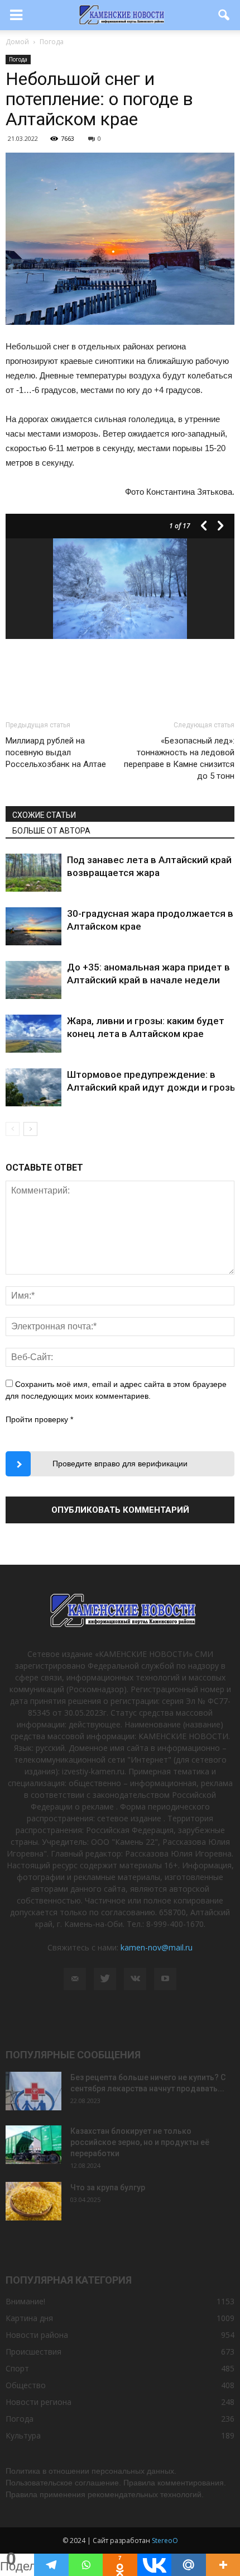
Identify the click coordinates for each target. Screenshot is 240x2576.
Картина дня (29, 2318)
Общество (26, 2385)
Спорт (17, 2368)
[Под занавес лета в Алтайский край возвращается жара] (33, 873)
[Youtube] (165, 1979)
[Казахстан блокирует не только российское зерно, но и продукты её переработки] (33, 2145)
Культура (23, 2435)
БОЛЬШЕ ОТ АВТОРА (51, 831)
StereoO (165, 2541)
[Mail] (75, 1979)
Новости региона (39, 2402)
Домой (17, 42)
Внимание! (25, 2301)
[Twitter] (105, 1979)
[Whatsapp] (86, 2565)
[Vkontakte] (154, 2565)
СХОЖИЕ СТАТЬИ (44, 815)
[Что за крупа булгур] (33, 2201)
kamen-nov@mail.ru (157, 1947)
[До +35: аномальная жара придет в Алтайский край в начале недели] (33, 980)
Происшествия (33, 2352)
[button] (224, 15)
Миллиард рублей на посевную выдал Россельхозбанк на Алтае (56, 752)
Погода (18, 59)
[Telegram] (51, 2565)
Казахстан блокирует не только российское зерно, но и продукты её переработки (140, 2142)
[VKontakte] (135, 1979)
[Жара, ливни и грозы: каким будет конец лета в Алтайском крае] (33, 1034)
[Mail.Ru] (188, 2565)
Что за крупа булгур (108, 2187)
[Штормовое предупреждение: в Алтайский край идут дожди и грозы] (33, 1088)
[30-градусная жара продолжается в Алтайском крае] (33, 927)
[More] (223, 2565)
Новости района (37, 2335)
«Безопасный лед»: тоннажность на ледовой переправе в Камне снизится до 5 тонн (179, 758)
